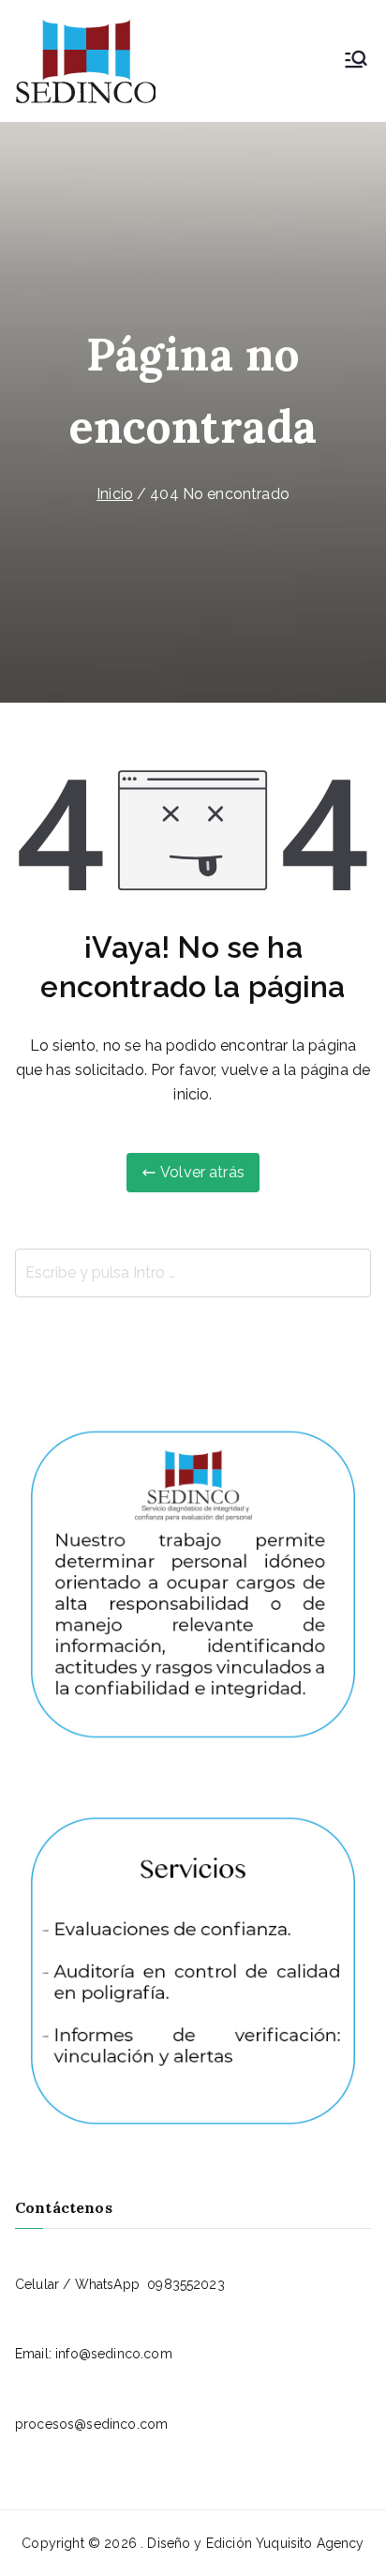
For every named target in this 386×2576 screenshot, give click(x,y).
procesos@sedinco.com (91, 2424)
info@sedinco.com (114, 2354)
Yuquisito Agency (310, 2543)
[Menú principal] (356, 61)
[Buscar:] (193, 1273)
